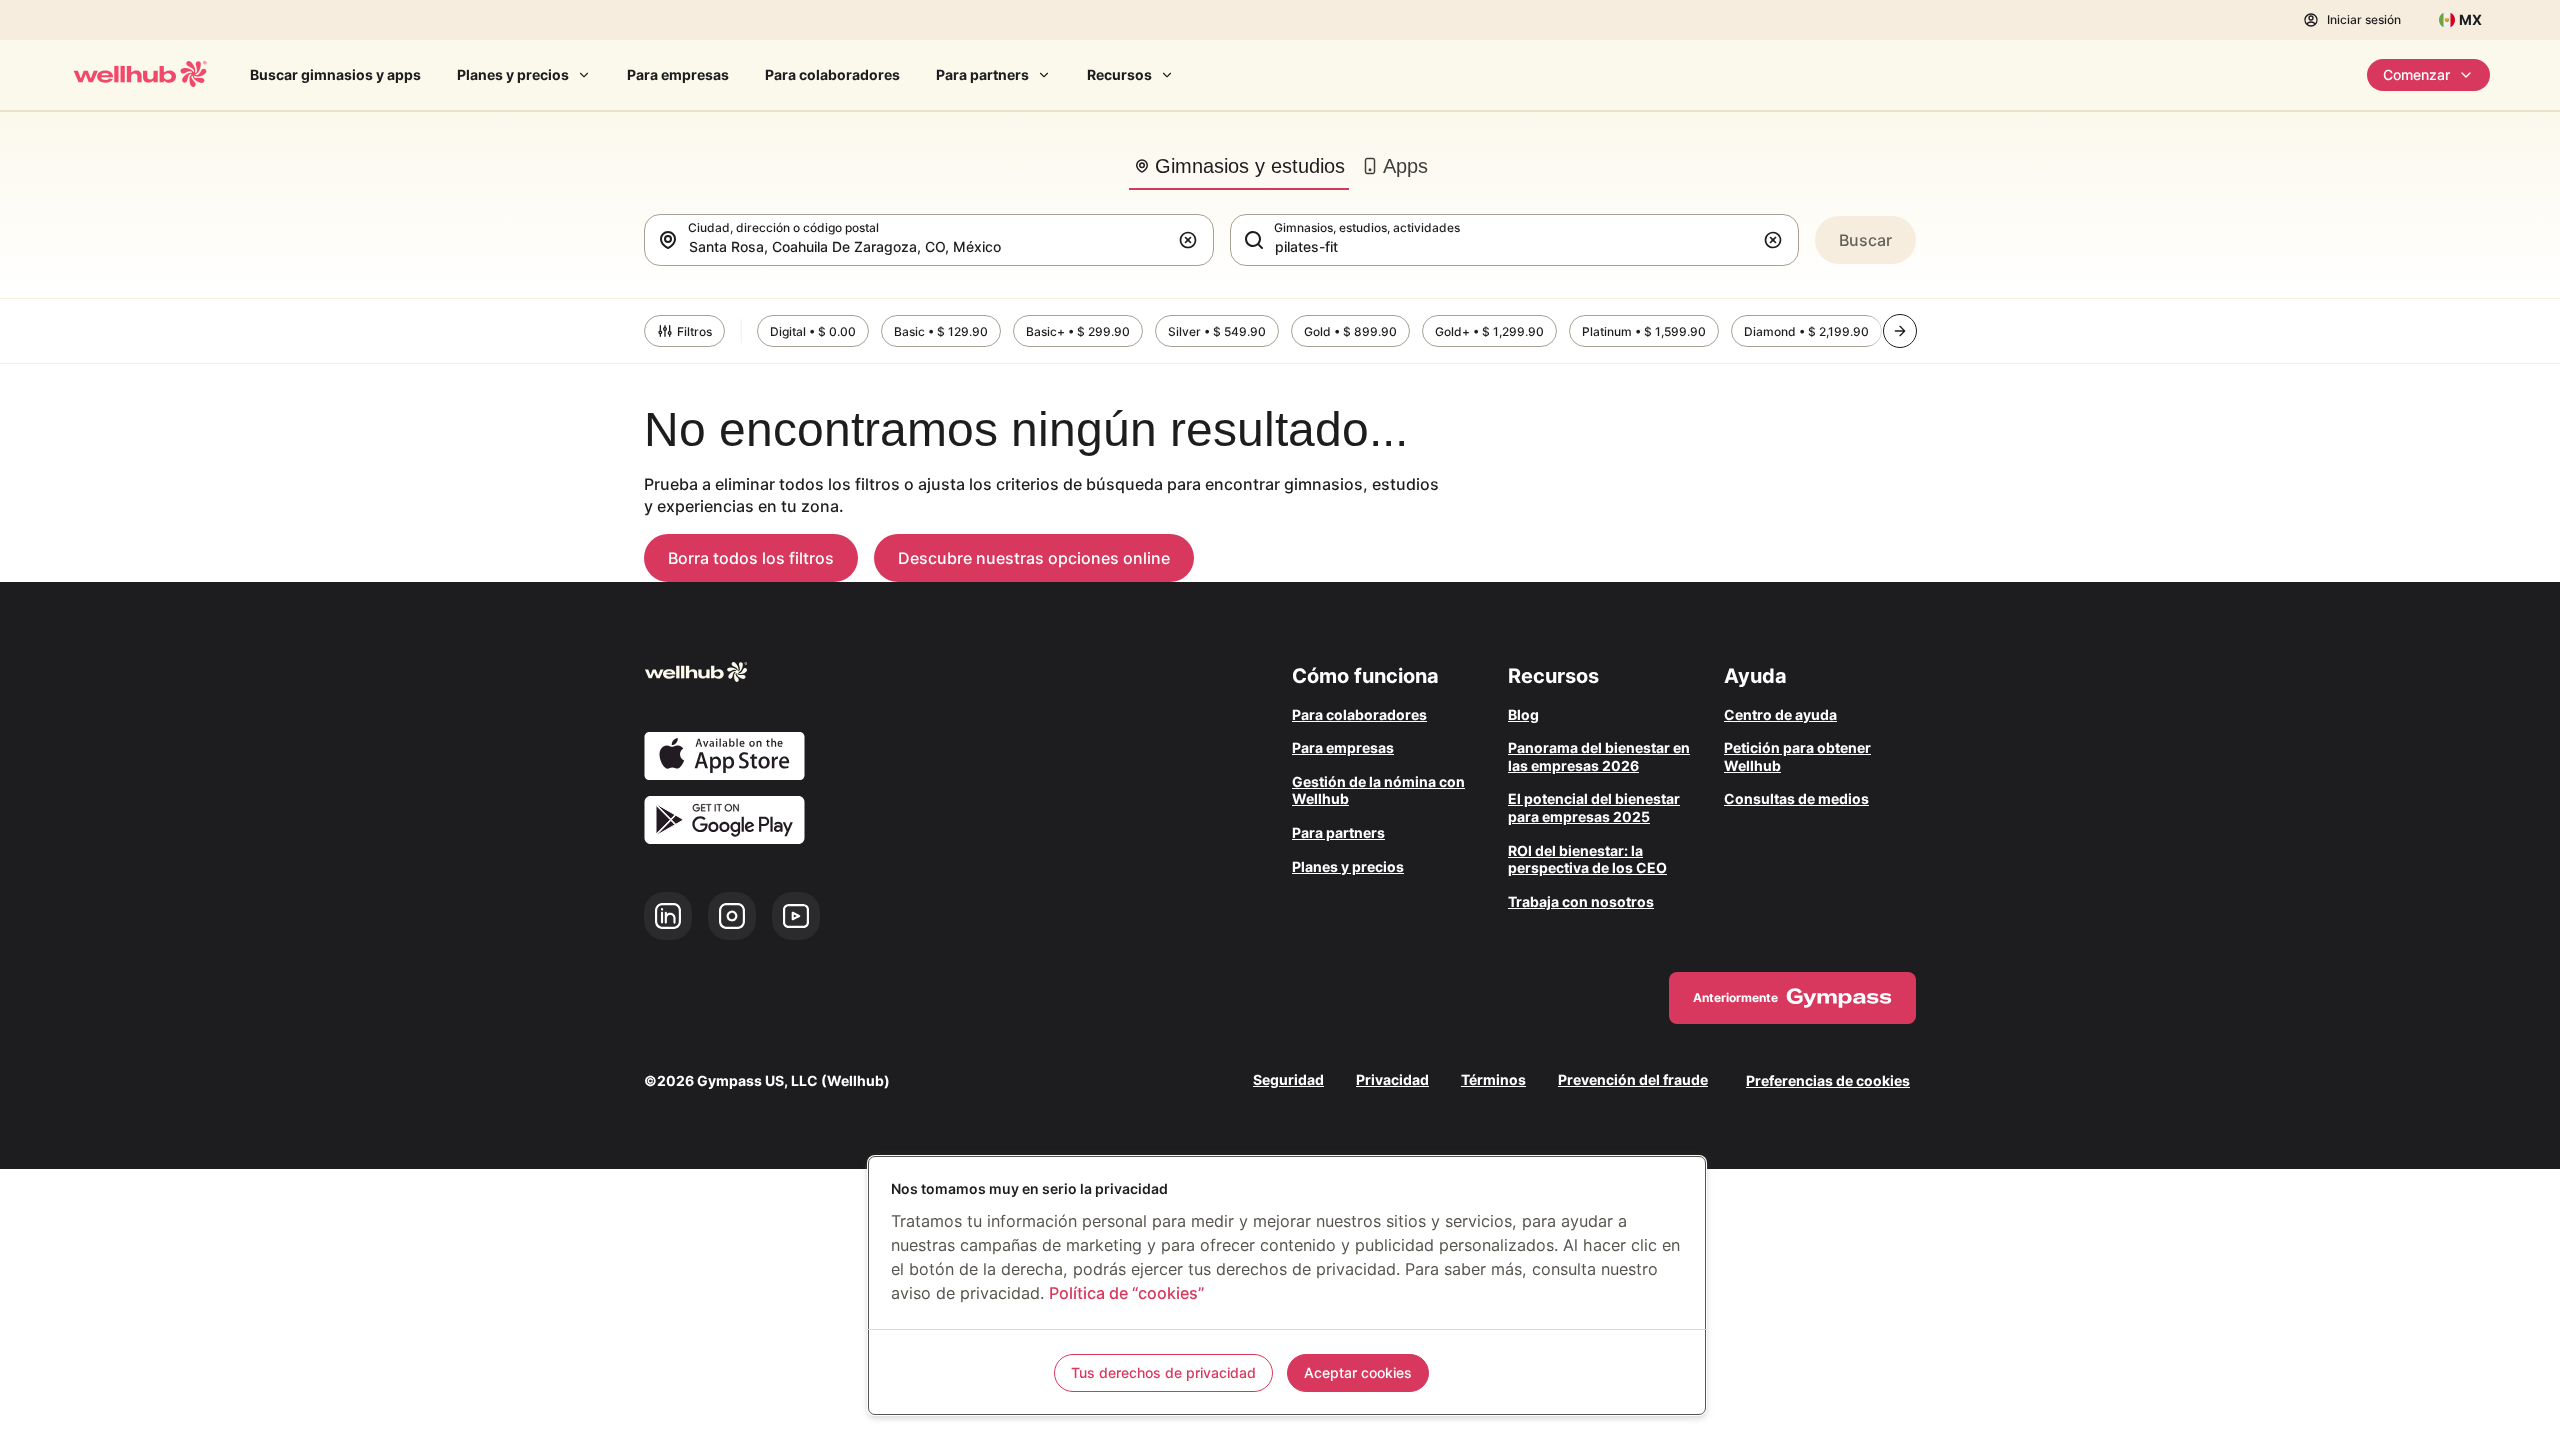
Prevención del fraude (1633, 1080)
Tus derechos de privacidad (1163, 1372)
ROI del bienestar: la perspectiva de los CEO (1587, 859)
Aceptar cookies (1358, 1372)
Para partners (982, 74)
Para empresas (678, 74)
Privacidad (1392, 1080)
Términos (1493, 1080)
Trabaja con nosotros (1581, 901)
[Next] (1900, 331)
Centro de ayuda (1780, 714)
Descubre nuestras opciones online (1034, 558)
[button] (1192, 240)
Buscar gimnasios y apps (335, 74)
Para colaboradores (832, 74)
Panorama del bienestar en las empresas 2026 (1599, 756)
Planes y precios (513, 74)
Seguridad (1288, 1080)
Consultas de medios (1796, 798)
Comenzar (2416, 74)
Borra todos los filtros (751, 558)
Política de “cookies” (1126, 1293)
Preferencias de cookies (1828, 1080)
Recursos (1119, 74)
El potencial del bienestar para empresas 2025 (1594, 807)
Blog (1523, 714)
